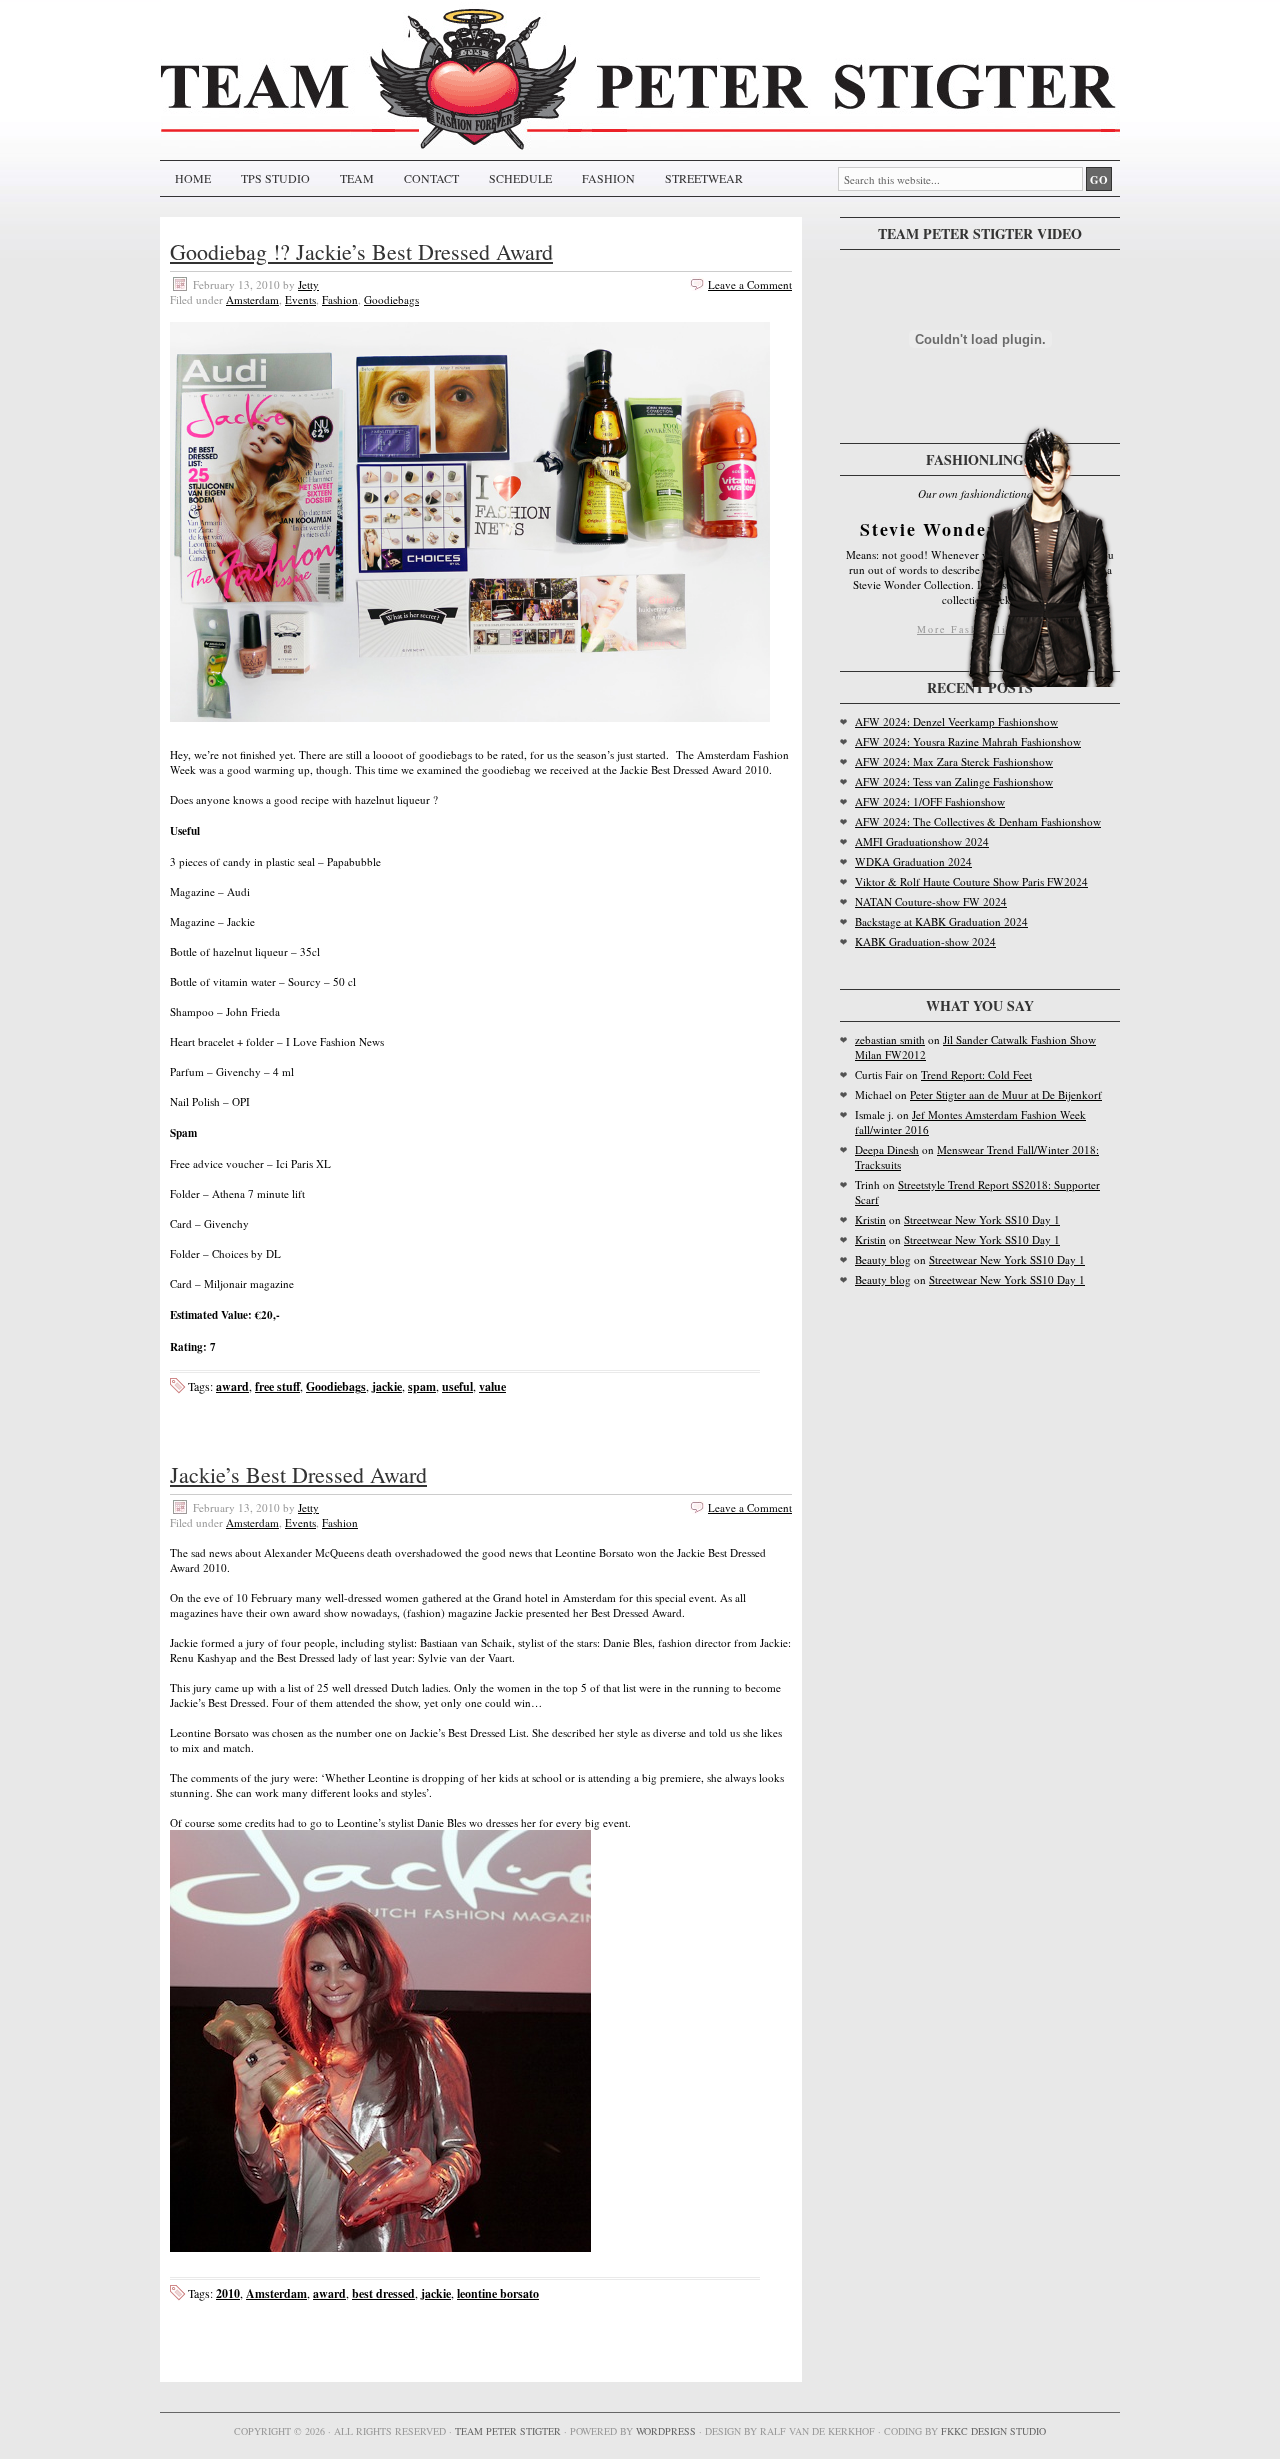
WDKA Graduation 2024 (913, 861)
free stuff (277, 1386)
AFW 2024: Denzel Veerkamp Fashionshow (956, 721)
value (492, 1386)
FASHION (608, 178)
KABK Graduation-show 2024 (925, 941)
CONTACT (431, 178)
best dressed (383, 2293)
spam (422, 1386)
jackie (387, 1386)
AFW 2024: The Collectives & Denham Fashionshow (978, 821)
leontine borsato (498, 2293)
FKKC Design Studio (993, 2431)
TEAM (357, 178)
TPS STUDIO (275, 178)
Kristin (870, 1219)
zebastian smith (890, 1039)
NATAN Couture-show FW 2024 (931, 901)
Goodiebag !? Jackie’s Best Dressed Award (361, 251)
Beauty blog (883, 1259)
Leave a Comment (750, 284)
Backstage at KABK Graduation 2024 (941, 921)
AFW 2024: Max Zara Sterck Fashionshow (954, 761)
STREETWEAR (704, 178)
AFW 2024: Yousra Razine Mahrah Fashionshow (968, 741)
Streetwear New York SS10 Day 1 (982, 1219)
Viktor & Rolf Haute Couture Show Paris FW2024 (971, 881)
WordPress (666, 2431)
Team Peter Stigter (508, 2431)
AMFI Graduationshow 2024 (922, 841)
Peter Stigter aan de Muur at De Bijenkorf (1006, 1094)
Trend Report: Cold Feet (976, 1074)
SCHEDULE (520, 178)
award (232, 1386)
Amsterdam (252, 299)
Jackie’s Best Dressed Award (298, 1474)
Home (193, 178)
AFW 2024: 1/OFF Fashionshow (930, 801)
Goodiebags (391, 299)
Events (300, 299)
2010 (228, 2293)
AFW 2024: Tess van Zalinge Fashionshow (954, 781)
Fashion (340, 299)
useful (457, 1386)
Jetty (308, 284)
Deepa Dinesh (887, 1149)
